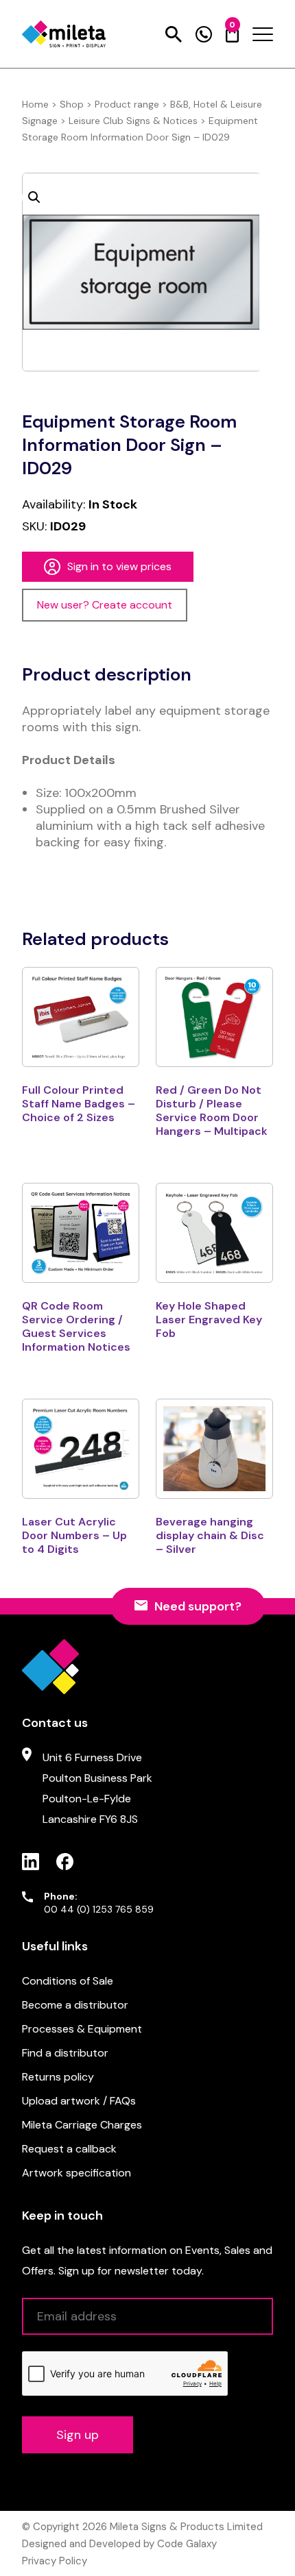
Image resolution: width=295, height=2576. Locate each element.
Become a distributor (75, 2005)
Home (35, 104)
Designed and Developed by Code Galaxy (119, 2544)
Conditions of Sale (68, 1981)
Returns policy (58, 2077)
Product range (127, 104)
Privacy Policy (55, 2561)
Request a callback (69, 2149)
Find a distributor (65, 2053)
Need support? (198, 1606)
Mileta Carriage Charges (82, 2125)
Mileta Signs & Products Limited (186, 2527)
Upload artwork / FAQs (79, 2101)
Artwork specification (76, 2173)
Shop (72, 104)
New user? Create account (105, 605)
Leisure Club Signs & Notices (133, 121)
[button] (34, 197)
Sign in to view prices (119, 566)
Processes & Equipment (82, 2029)
